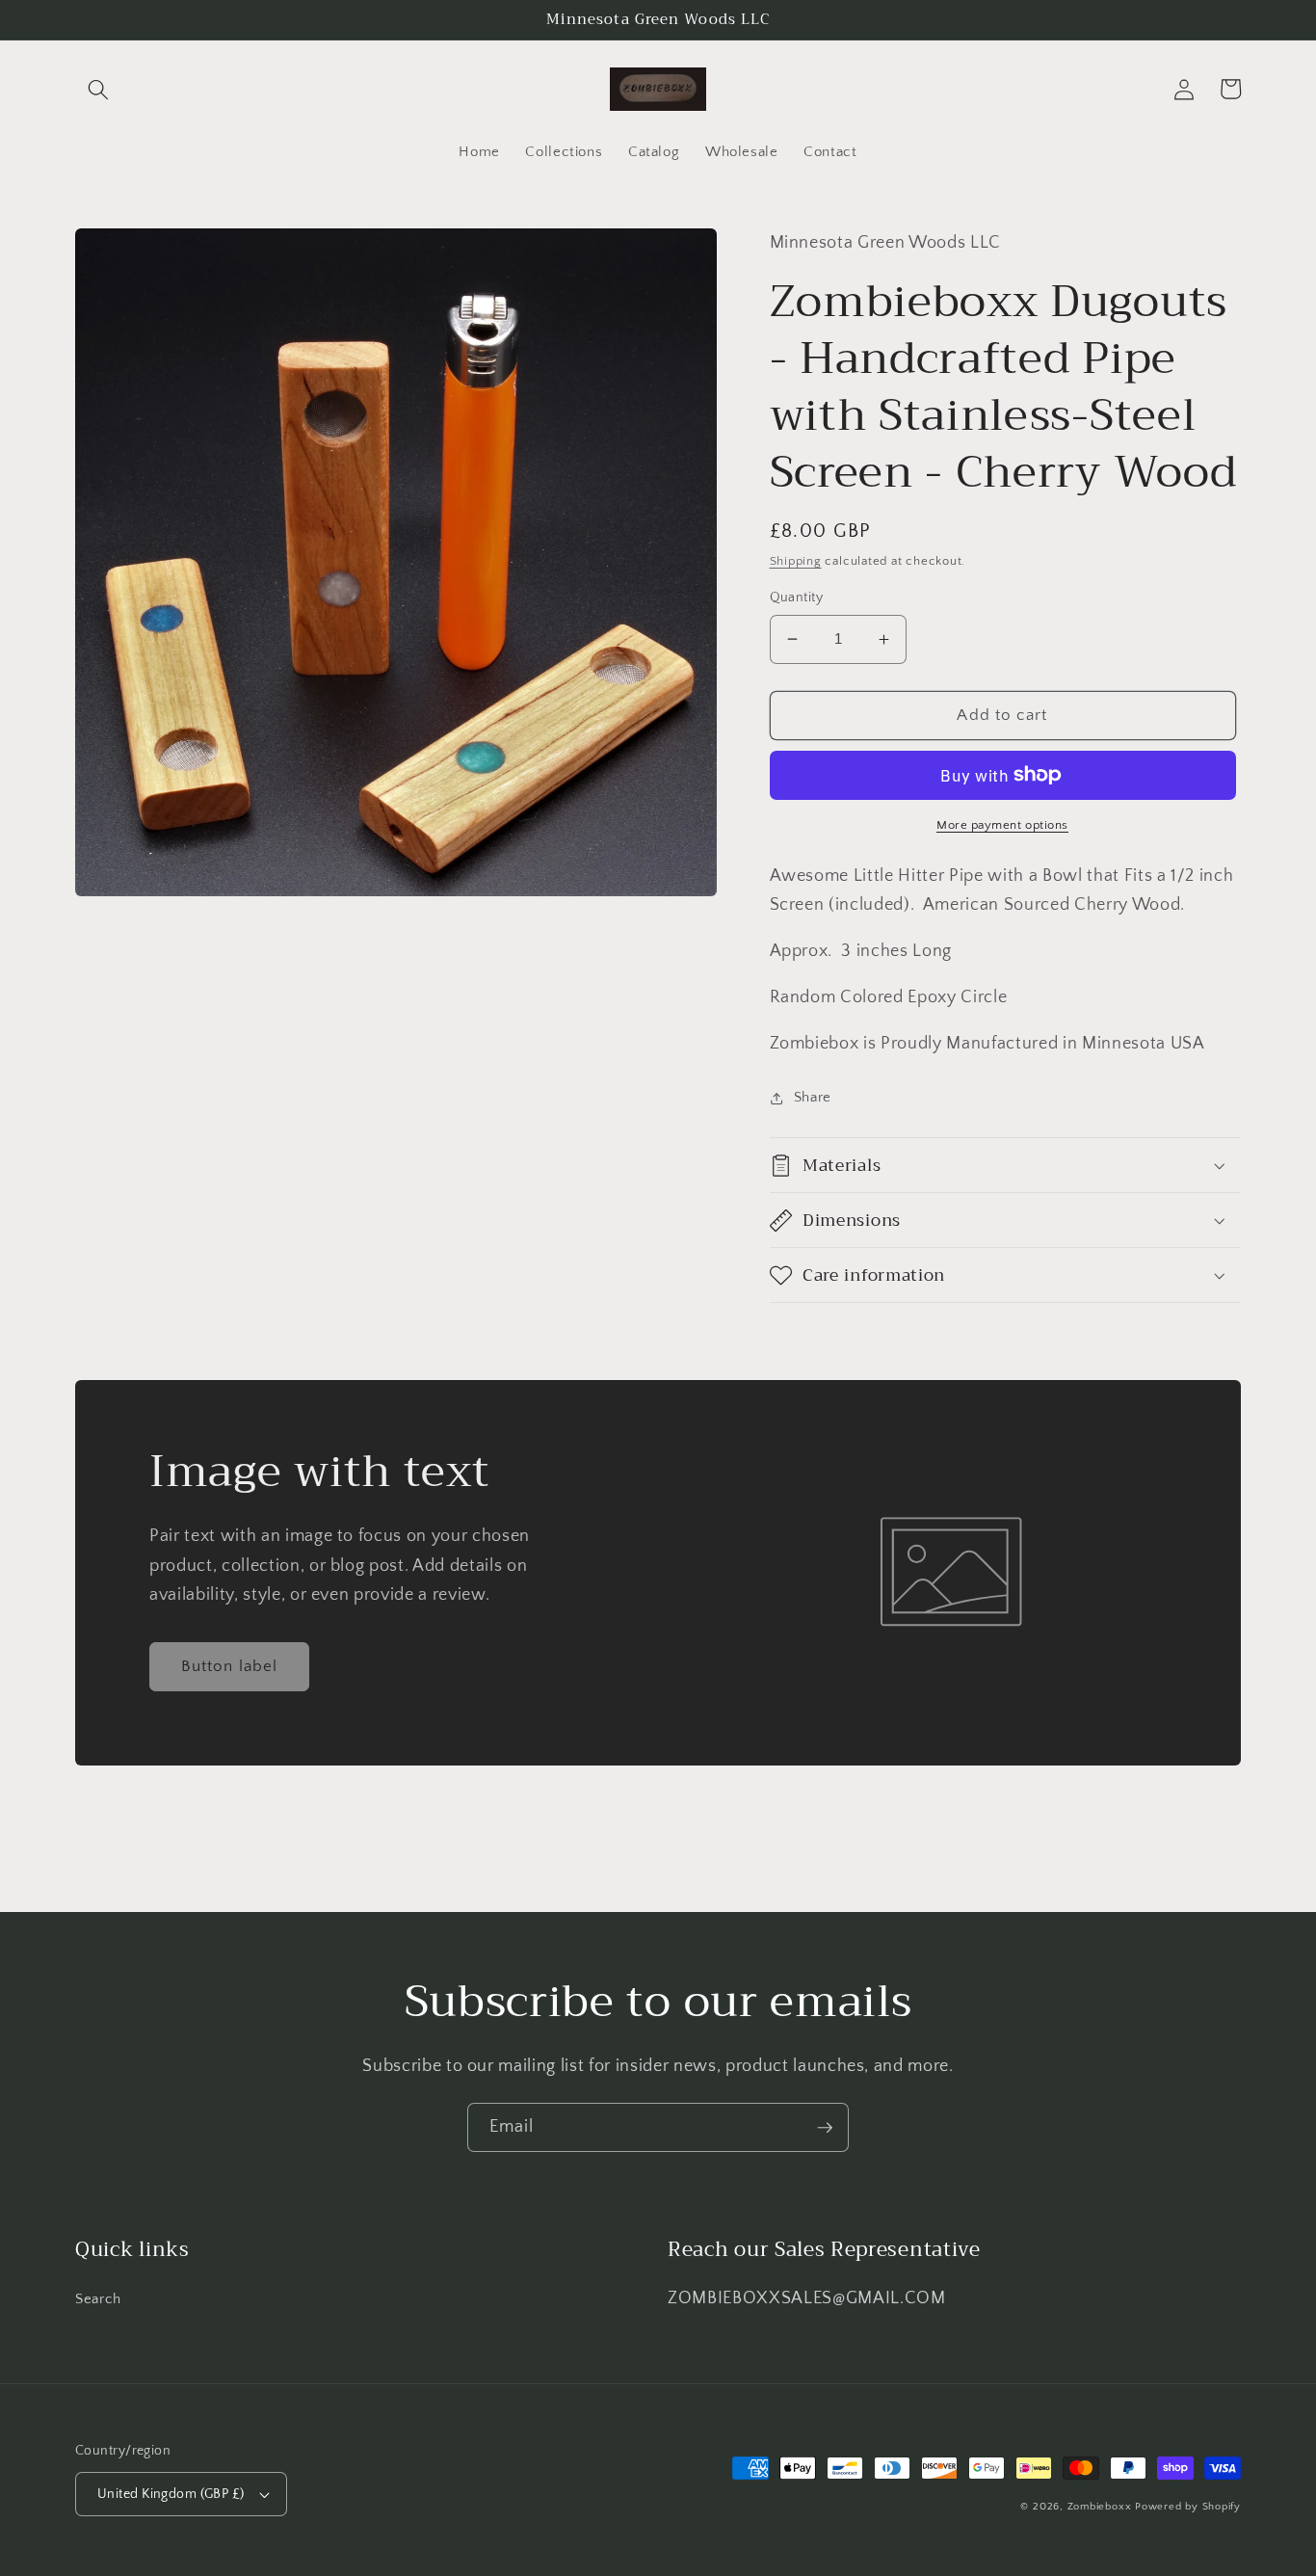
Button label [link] (229, 1666)
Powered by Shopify (1188, 2507)
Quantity (797, 598)
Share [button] (813, 1097)
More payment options (1002, 825)
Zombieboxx (1101, 2507)
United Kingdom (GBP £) (171, 2494)
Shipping (796, 561)
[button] (98, 89)
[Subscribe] (825, 2128)
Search (98, 2299)
